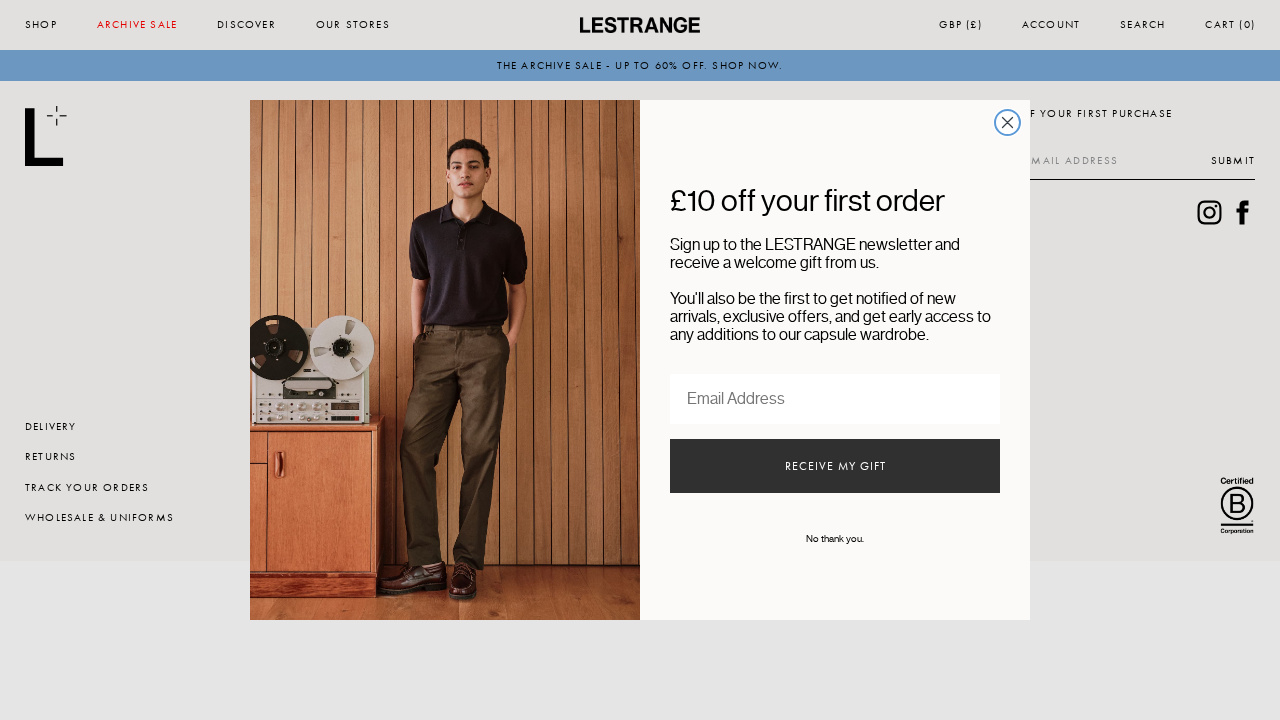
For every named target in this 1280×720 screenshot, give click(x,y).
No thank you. (835, 539)
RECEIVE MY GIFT (835, 466)
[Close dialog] (1007, 122)
